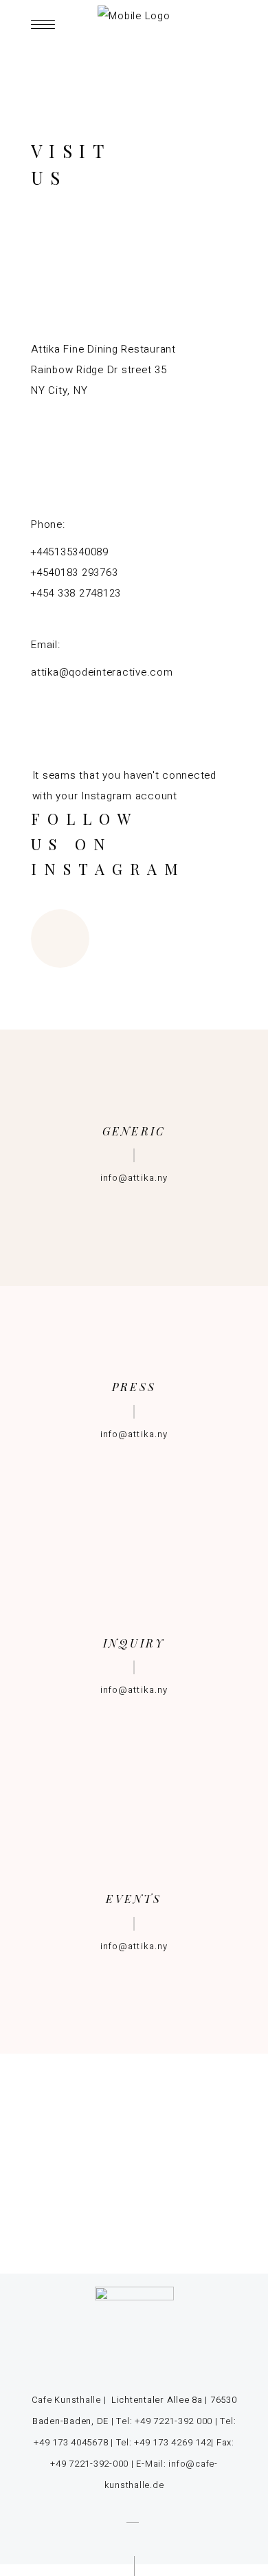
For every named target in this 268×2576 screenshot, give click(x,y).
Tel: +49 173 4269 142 (164, 2442)
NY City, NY (59, 390)
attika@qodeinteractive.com (102, 672)
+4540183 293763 (74, 573)
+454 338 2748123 (76, 593)
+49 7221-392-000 (89, 2464)
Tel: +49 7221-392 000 (164, 2421)
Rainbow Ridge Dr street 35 (99, 370)
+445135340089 (70, 552)
